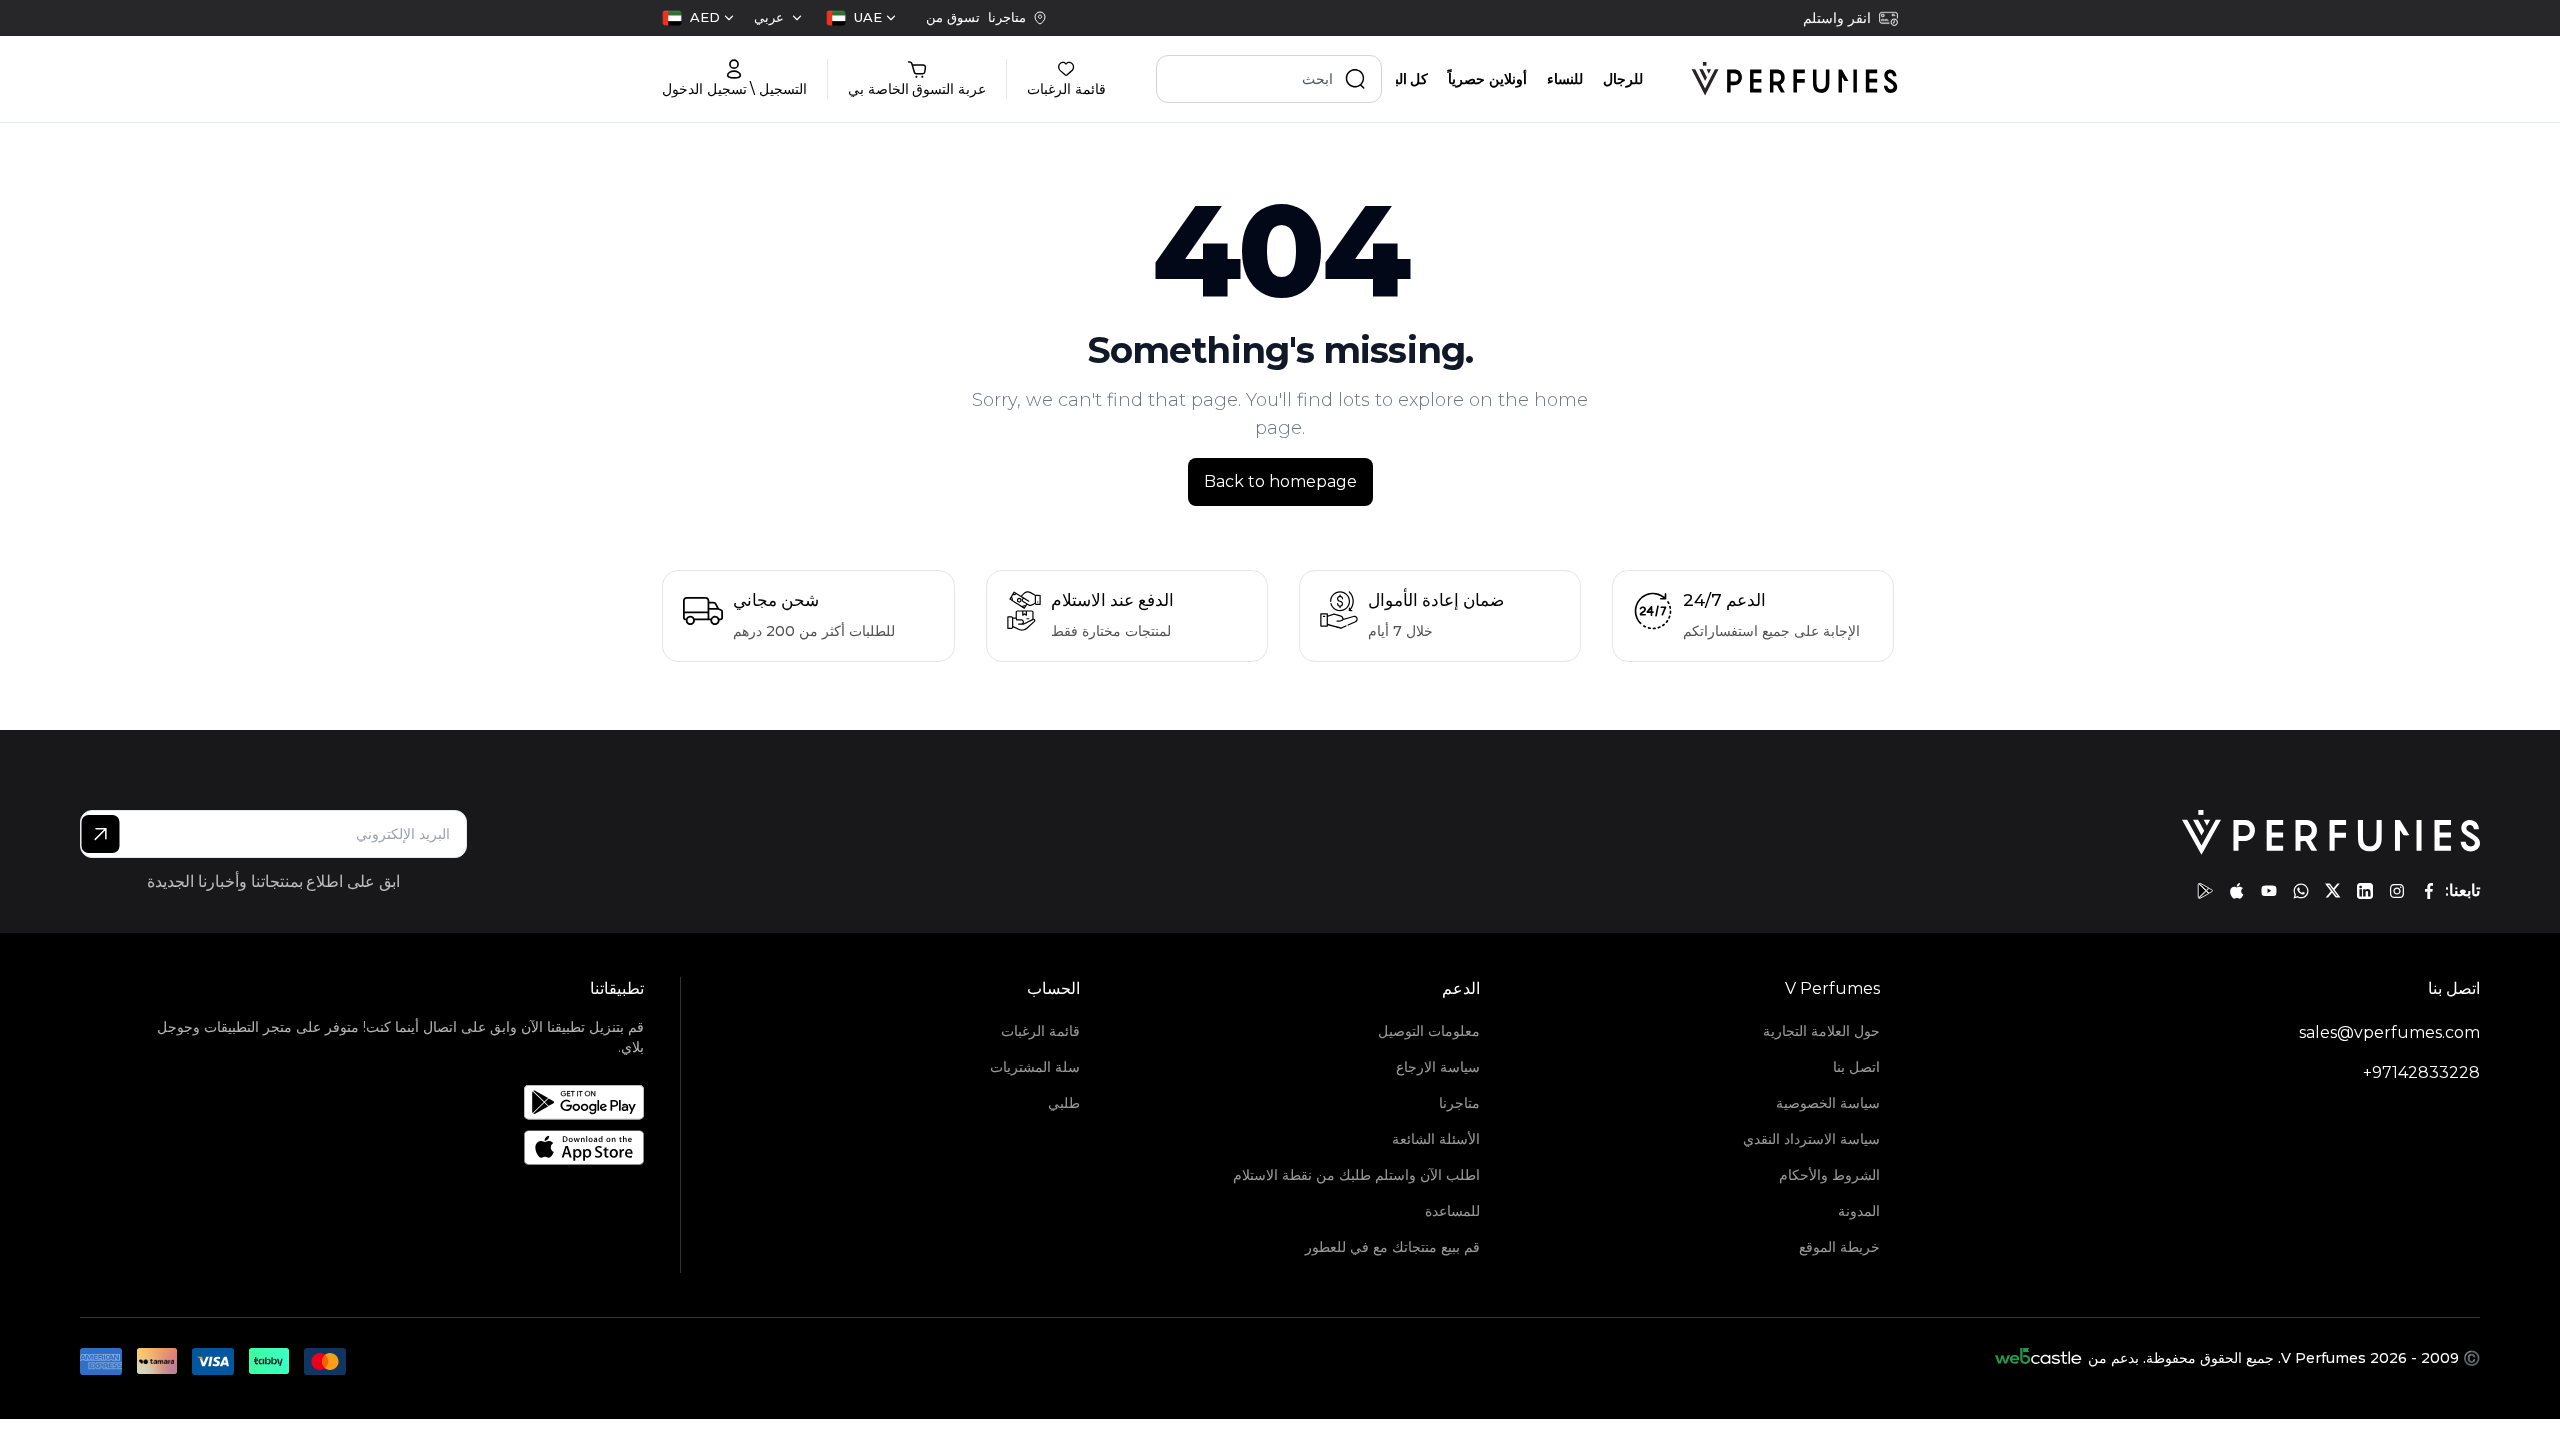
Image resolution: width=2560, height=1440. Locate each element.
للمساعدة (1452, 1211)
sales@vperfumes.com (2389, 1032)
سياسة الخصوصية (1828, 1103)
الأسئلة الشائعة (1436, 1139)
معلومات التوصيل (1429, 1031)
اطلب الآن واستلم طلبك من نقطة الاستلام (1356, 1175)
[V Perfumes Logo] (1794, 79)
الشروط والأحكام (1829, 1175)
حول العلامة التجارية (1821, 1031)
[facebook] (2429, 891)
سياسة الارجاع (1438, 1067)
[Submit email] (100, 834)
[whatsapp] (2301, 891)
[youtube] (2269, 891)
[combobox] (861, 18)
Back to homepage (1280, 481)
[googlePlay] (2205, 891)
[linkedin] (2365, 891)
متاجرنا (1459, 1103)
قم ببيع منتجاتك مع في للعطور (1392, 1247)
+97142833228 (2421, 1072)
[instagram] (2397, 891)
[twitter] (2333, 891)
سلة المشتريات (1035, 1067)
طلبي (1064, 1103)
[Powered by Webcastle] (2038, 1358)
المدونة (1859, 1211)
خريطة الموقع (1839, 1247)
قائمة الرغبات (1040, 1031)
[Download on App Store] (386, 1147)
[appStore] (2237, 891)
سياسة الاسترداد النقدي (1811, 1139)
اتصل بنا (1856, 1067)
